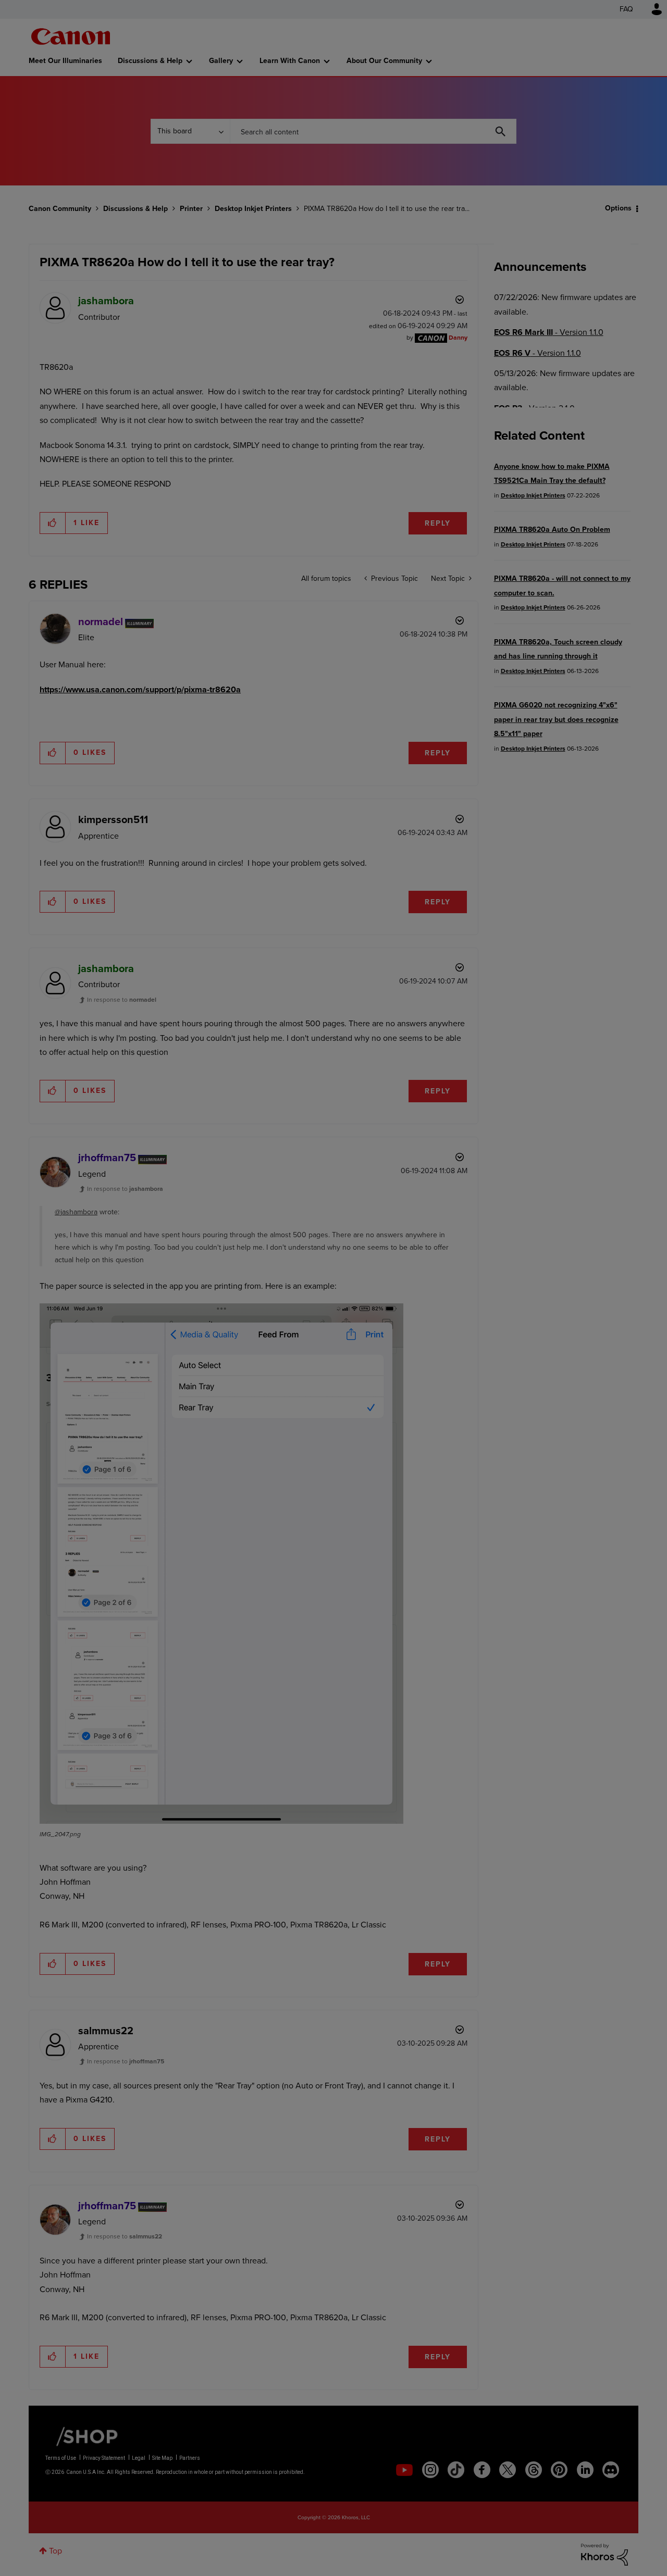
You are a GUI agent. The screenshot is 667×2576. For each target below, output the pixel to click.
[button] (478, 1203)
